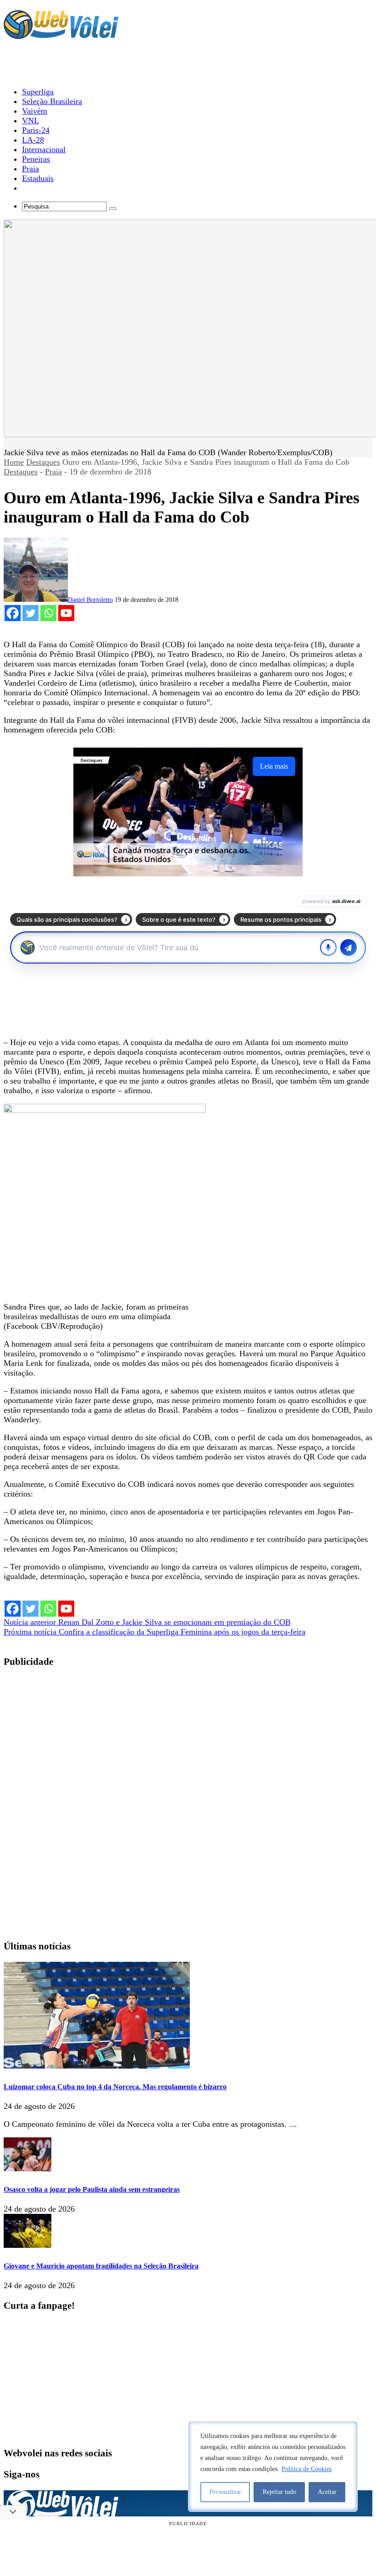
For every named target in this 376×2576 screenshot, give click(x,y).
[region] (273, 2466)
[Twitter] (30, 613)
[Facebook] (13, 613)
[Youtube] (66, 613)
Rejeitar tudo (279, 2492)
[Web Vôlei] (61, 35)
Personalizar (225, 2492)
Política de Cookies (307, 2469)
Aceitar (327, 2492)
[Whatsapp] (48, 613)
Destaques (43, 462)
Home (14, 462)
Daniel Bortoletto (90, 600)
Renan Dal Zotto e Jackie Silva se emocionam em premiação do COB (147, 1622)
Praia (53, 472)
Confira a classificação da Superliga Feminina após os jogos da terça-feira (155, 1632)
